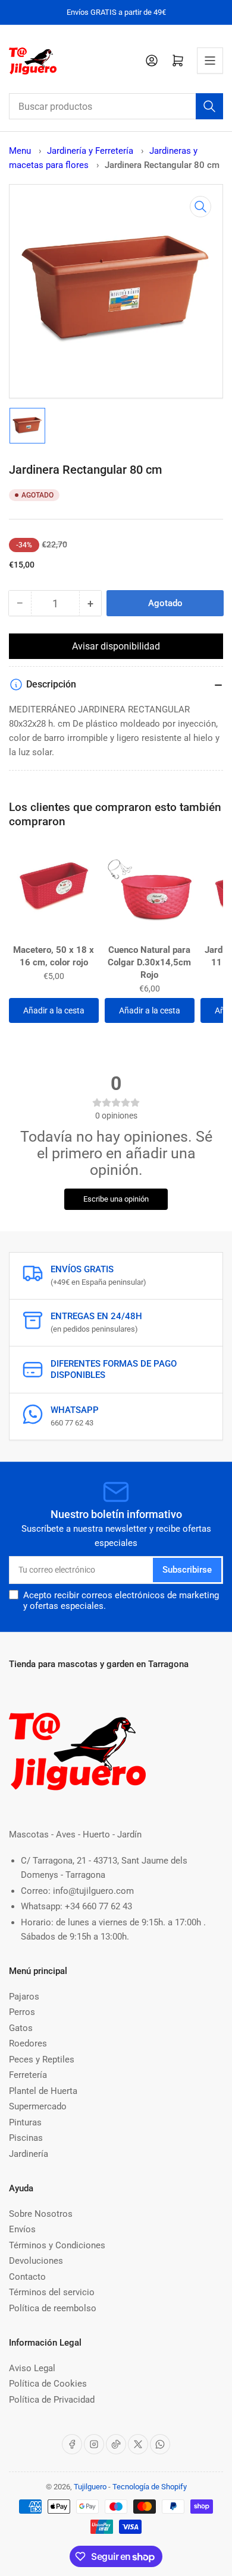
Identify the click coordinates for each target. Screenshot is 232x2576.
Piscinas (26, 2138)
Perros (22, 2012)
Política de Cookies (48, 2384)
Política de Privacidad (52, 2400)
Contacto (27, 2277)
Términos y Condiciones (57, 2245)
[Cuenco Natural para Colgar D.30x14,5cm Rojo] (150, 892)
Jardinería (29, 2154)
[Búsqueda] (209, 106)
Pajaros (24, 1997)
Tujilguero (90, 2487)
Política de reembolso (53, 2308)
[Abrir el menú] (210, 61)
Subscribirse (187, 1570)
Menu (20, 151)
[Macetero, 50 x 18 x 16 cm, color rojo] (54, 892)
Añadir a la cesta (54, 1010)
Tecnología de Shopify (150, 2487)
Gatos (21, 2028)
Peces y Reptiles (42, 2059)
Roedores (28, 2043)
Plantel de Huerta (43, 2091)
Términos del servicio (52, 2292)
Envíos (22, 2229)
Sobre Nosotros (41, 2214)
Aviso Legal (32, 2368)
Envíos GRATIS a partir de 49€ (116, 12)
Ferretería (28, 2075)
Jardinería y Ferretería (91, 151)
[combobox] (116, 106)
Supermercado (38, 2106)
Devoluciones (36, 2261)
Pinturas (25, 2122)
